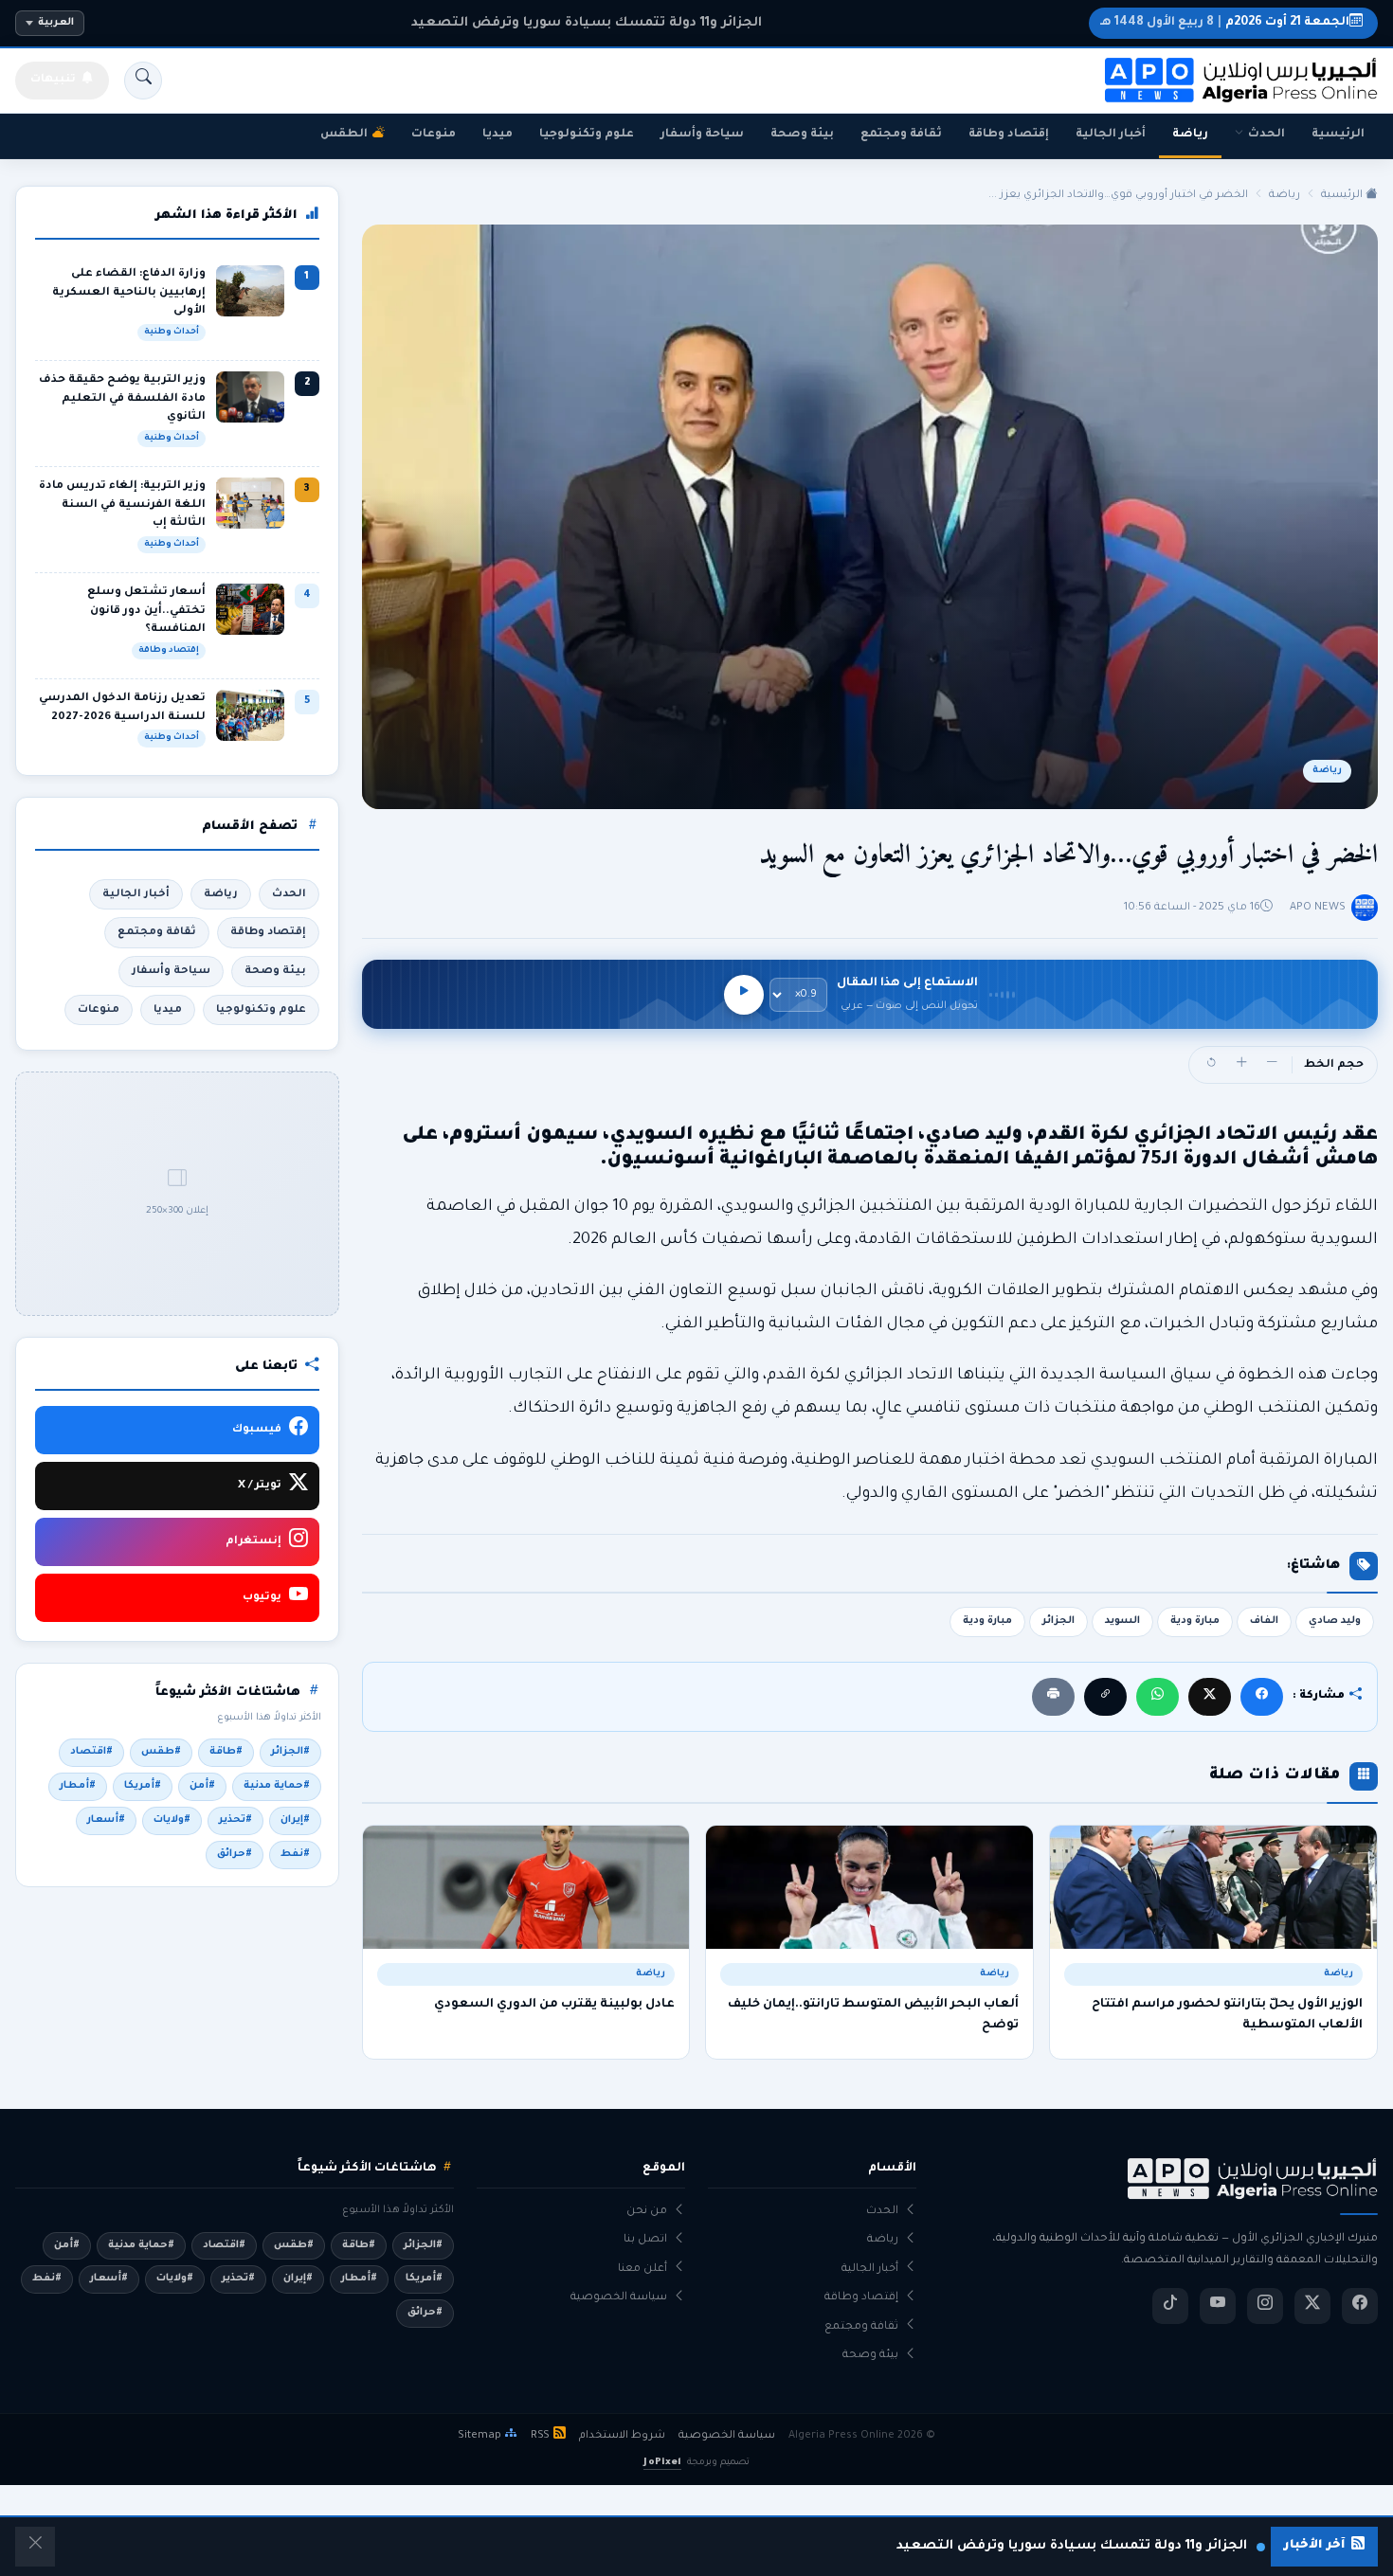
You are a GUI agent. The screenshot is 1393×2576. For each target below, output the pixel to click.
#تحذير (235, 1820)
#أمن (202, 1786)
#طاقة (226, 1752)
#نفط (295, 1854)
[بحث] (143, 81)
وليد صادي (1335, 1621)
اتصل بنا (645, 2240)
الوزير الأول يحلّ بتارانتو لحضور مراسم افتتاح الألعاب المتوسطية (1227, 2015)
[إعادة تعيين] (1211, 1065)
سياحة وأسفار (702, 135)
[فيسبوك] (1262, 1696)
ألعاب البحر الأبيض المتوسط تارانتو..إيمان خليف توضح (873, 2015)
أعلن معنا (642, 2270)
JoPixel (662, 2463)
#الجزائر (290, 1752)
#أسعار (106, 1820)
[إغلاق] (35, 2547)
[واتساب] (1158, 1696)
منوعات (434, 135)
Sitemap (479, 2436)
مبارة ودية (1195, 1621)
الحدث (1266, 135)
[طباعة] (1053, 1696)
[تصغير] (1272, 1065)
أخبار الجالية (1111, 135)
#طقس (161, 1752)
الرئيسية (1338, 135)
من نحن (647, 2212)
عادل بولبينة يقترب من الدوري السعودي (554, 2005)
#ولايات (172, 1820)
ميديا (497, 135)
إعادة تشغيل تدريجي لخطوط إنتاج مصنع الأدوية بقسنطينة (587, 23)
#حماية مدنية (277, 1786)
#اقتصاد (91, 1752)
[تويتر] (1312, 2306)
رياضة (1190, 135)
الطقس (344, 135)
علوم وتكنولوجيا (587, 135)
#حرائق (235, 1854)
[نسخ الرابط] (1105, 1696)
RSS (540, 2436)
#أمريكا (143, 1786)
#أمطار (78, 1786)
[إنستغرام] (1265, 2306)
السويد (1122, 1621)
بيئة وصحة (802, 135)
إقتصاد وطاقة (1009, 135)
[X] (1210, 1696)
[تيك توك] (1170, 2306)
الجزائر (1058, 1621)
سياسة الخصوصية (619, 2298)
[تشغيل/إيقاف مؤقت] (744, 995)
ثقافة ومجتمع (901, 135)
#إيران (295, 1820)
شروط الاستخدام (622, 2436)
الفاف (1264, 1621)
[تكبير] (1241, 1065)
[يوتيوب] (1218, 2306)
